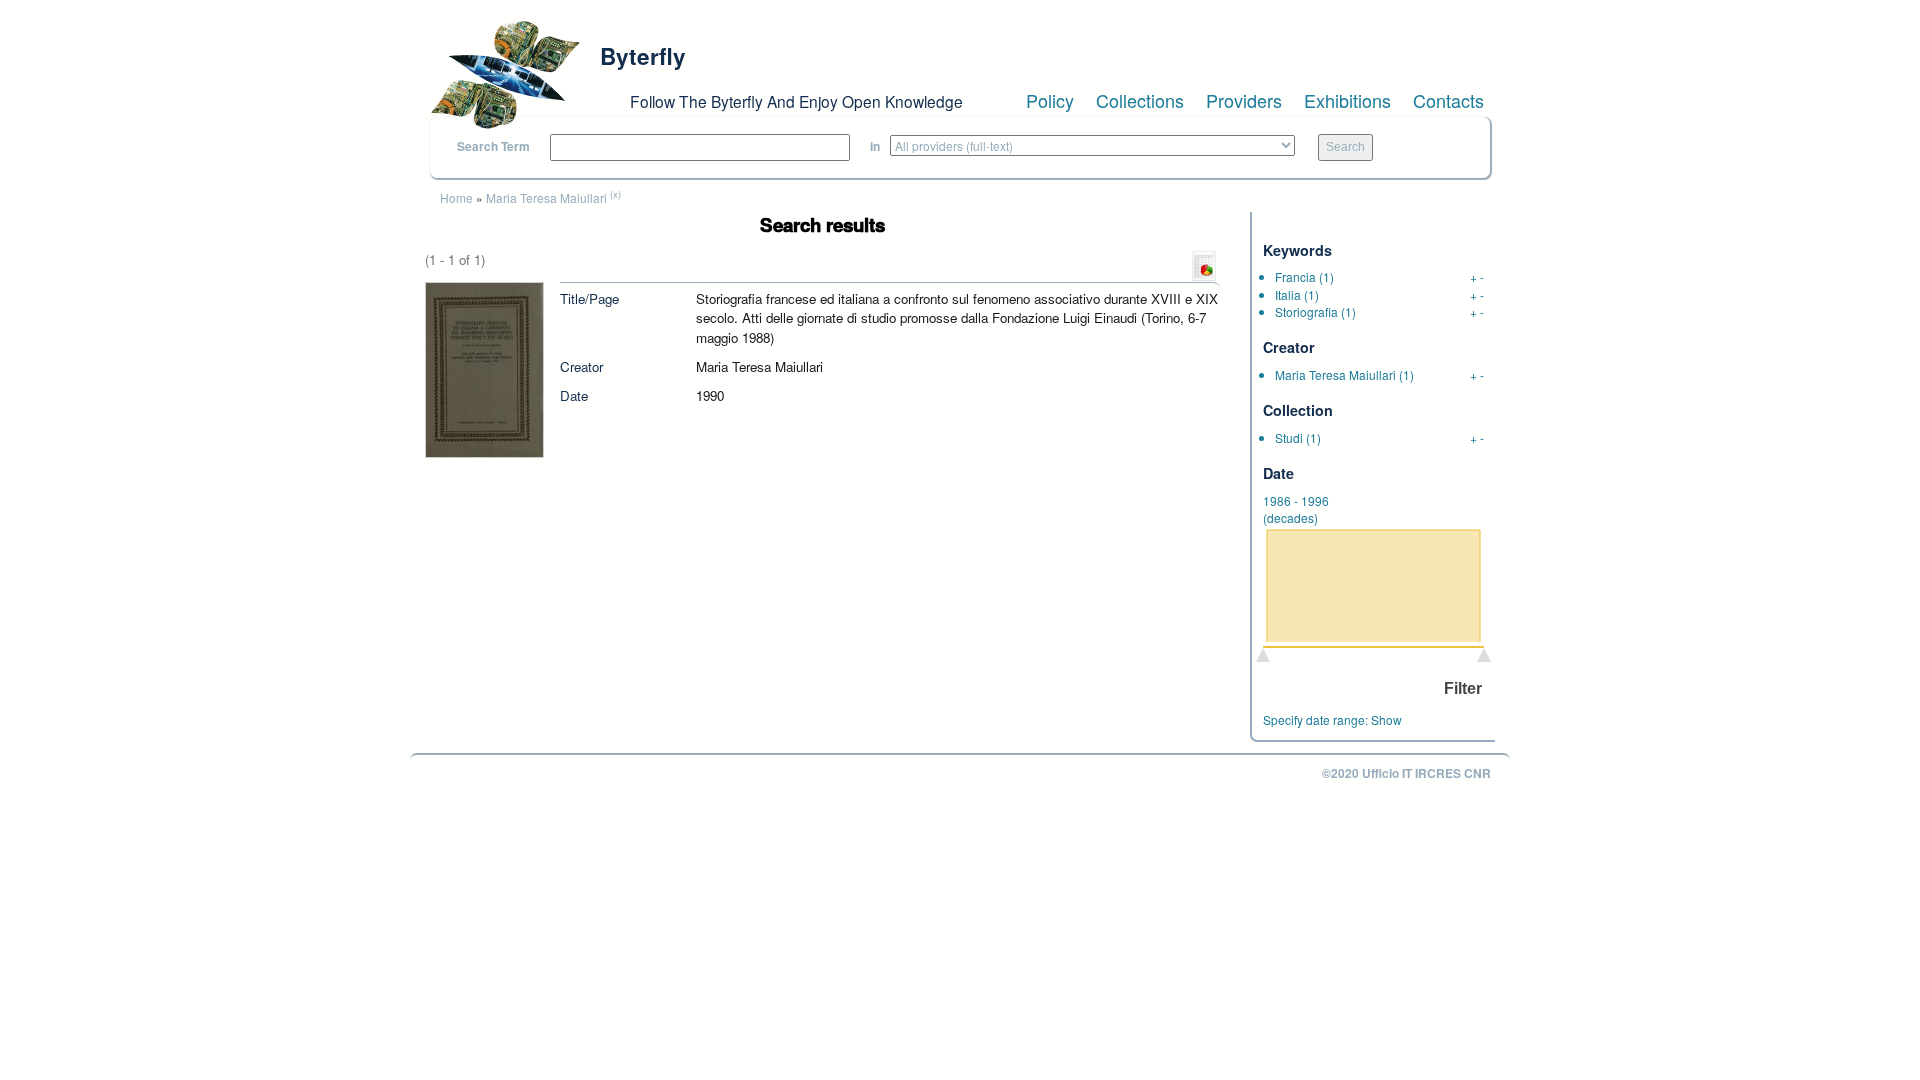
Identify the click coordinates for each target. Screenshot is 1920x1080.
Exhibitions (1347, 100)
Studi (1289, 437)
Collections (1140, 100)
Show (1386, 719)
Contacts (1448, 100)
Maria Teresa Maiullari (546, 197)
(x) (615, 194)
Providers (1244, 100)
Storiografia (1306, 311)
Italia (1288, 294)
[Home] (505, 75)
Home (456, 197)
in (875, 146)
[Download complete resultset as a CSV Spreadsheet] (1204, 264)
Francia (1295, 276)
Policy (1050, 100)
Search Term (493, 146)
